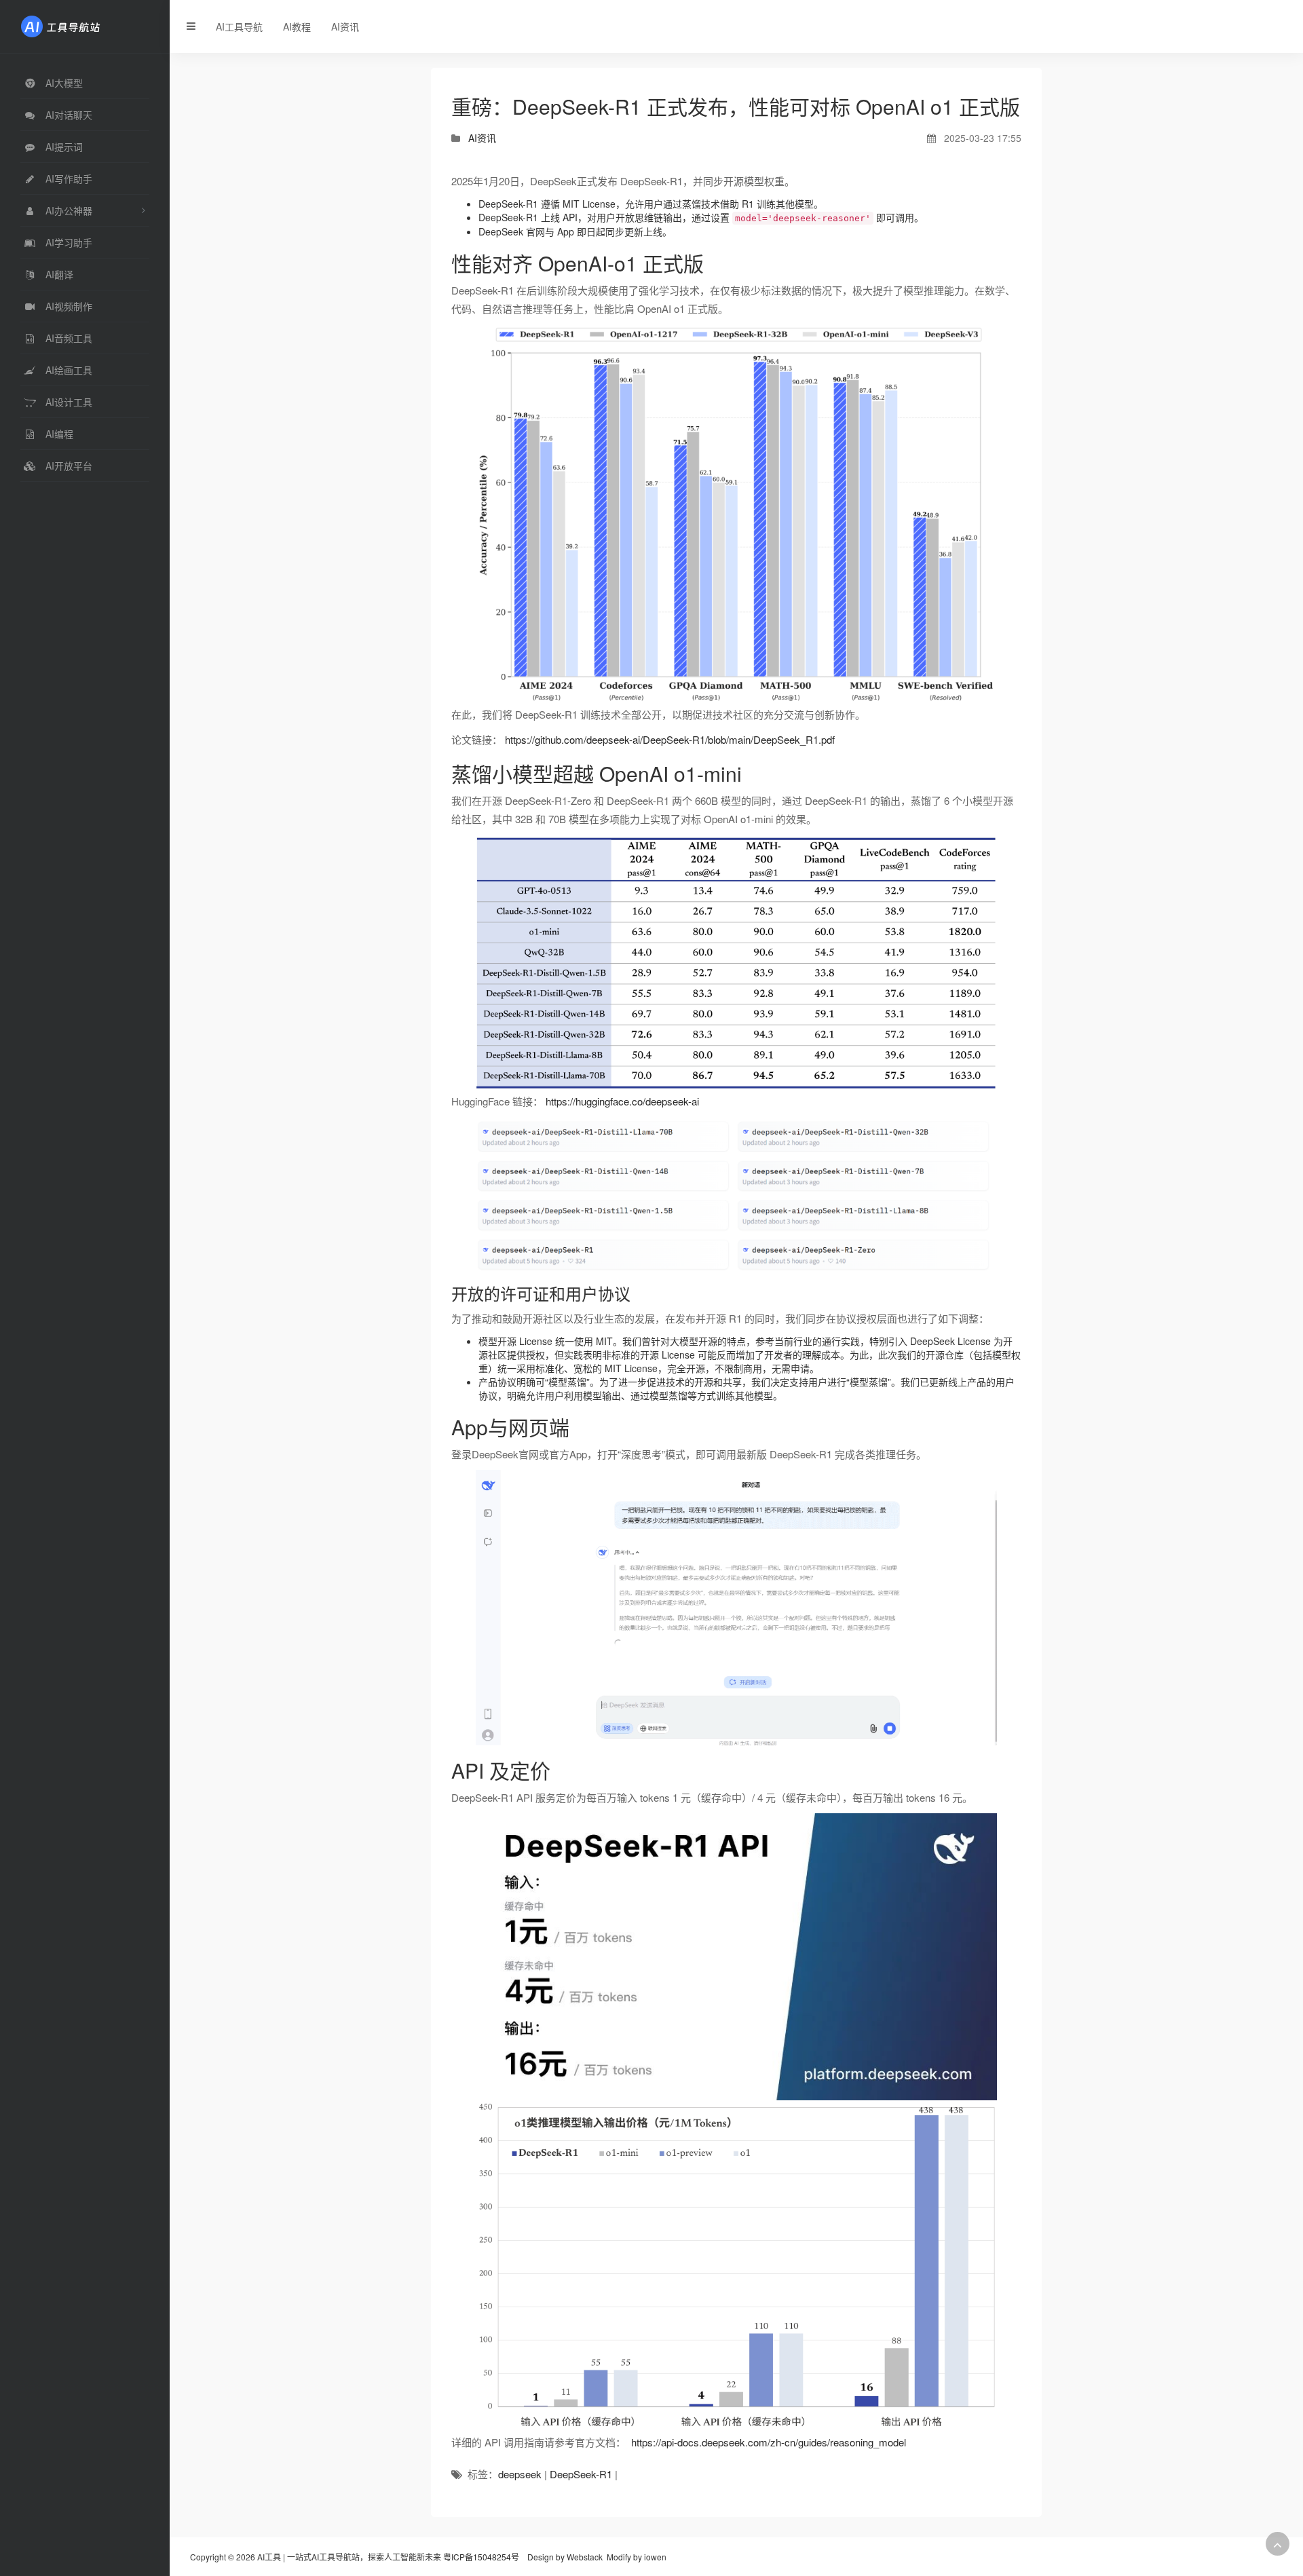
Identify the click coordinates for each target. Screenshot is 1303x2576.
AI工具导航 (239, 26)
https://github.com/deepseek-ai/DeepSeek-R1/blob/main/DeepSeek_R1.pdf (670, 739)
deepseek (520, 2474)
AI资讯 (345, 26)
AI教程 (297, 26)
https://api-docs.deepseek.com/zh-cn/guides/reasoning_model (769, 2442)
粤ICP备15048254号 (481, 2557)
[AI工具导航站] (81, 25)
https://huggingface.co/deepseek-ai (622, 1101)
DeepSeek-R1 (581, 2474)
